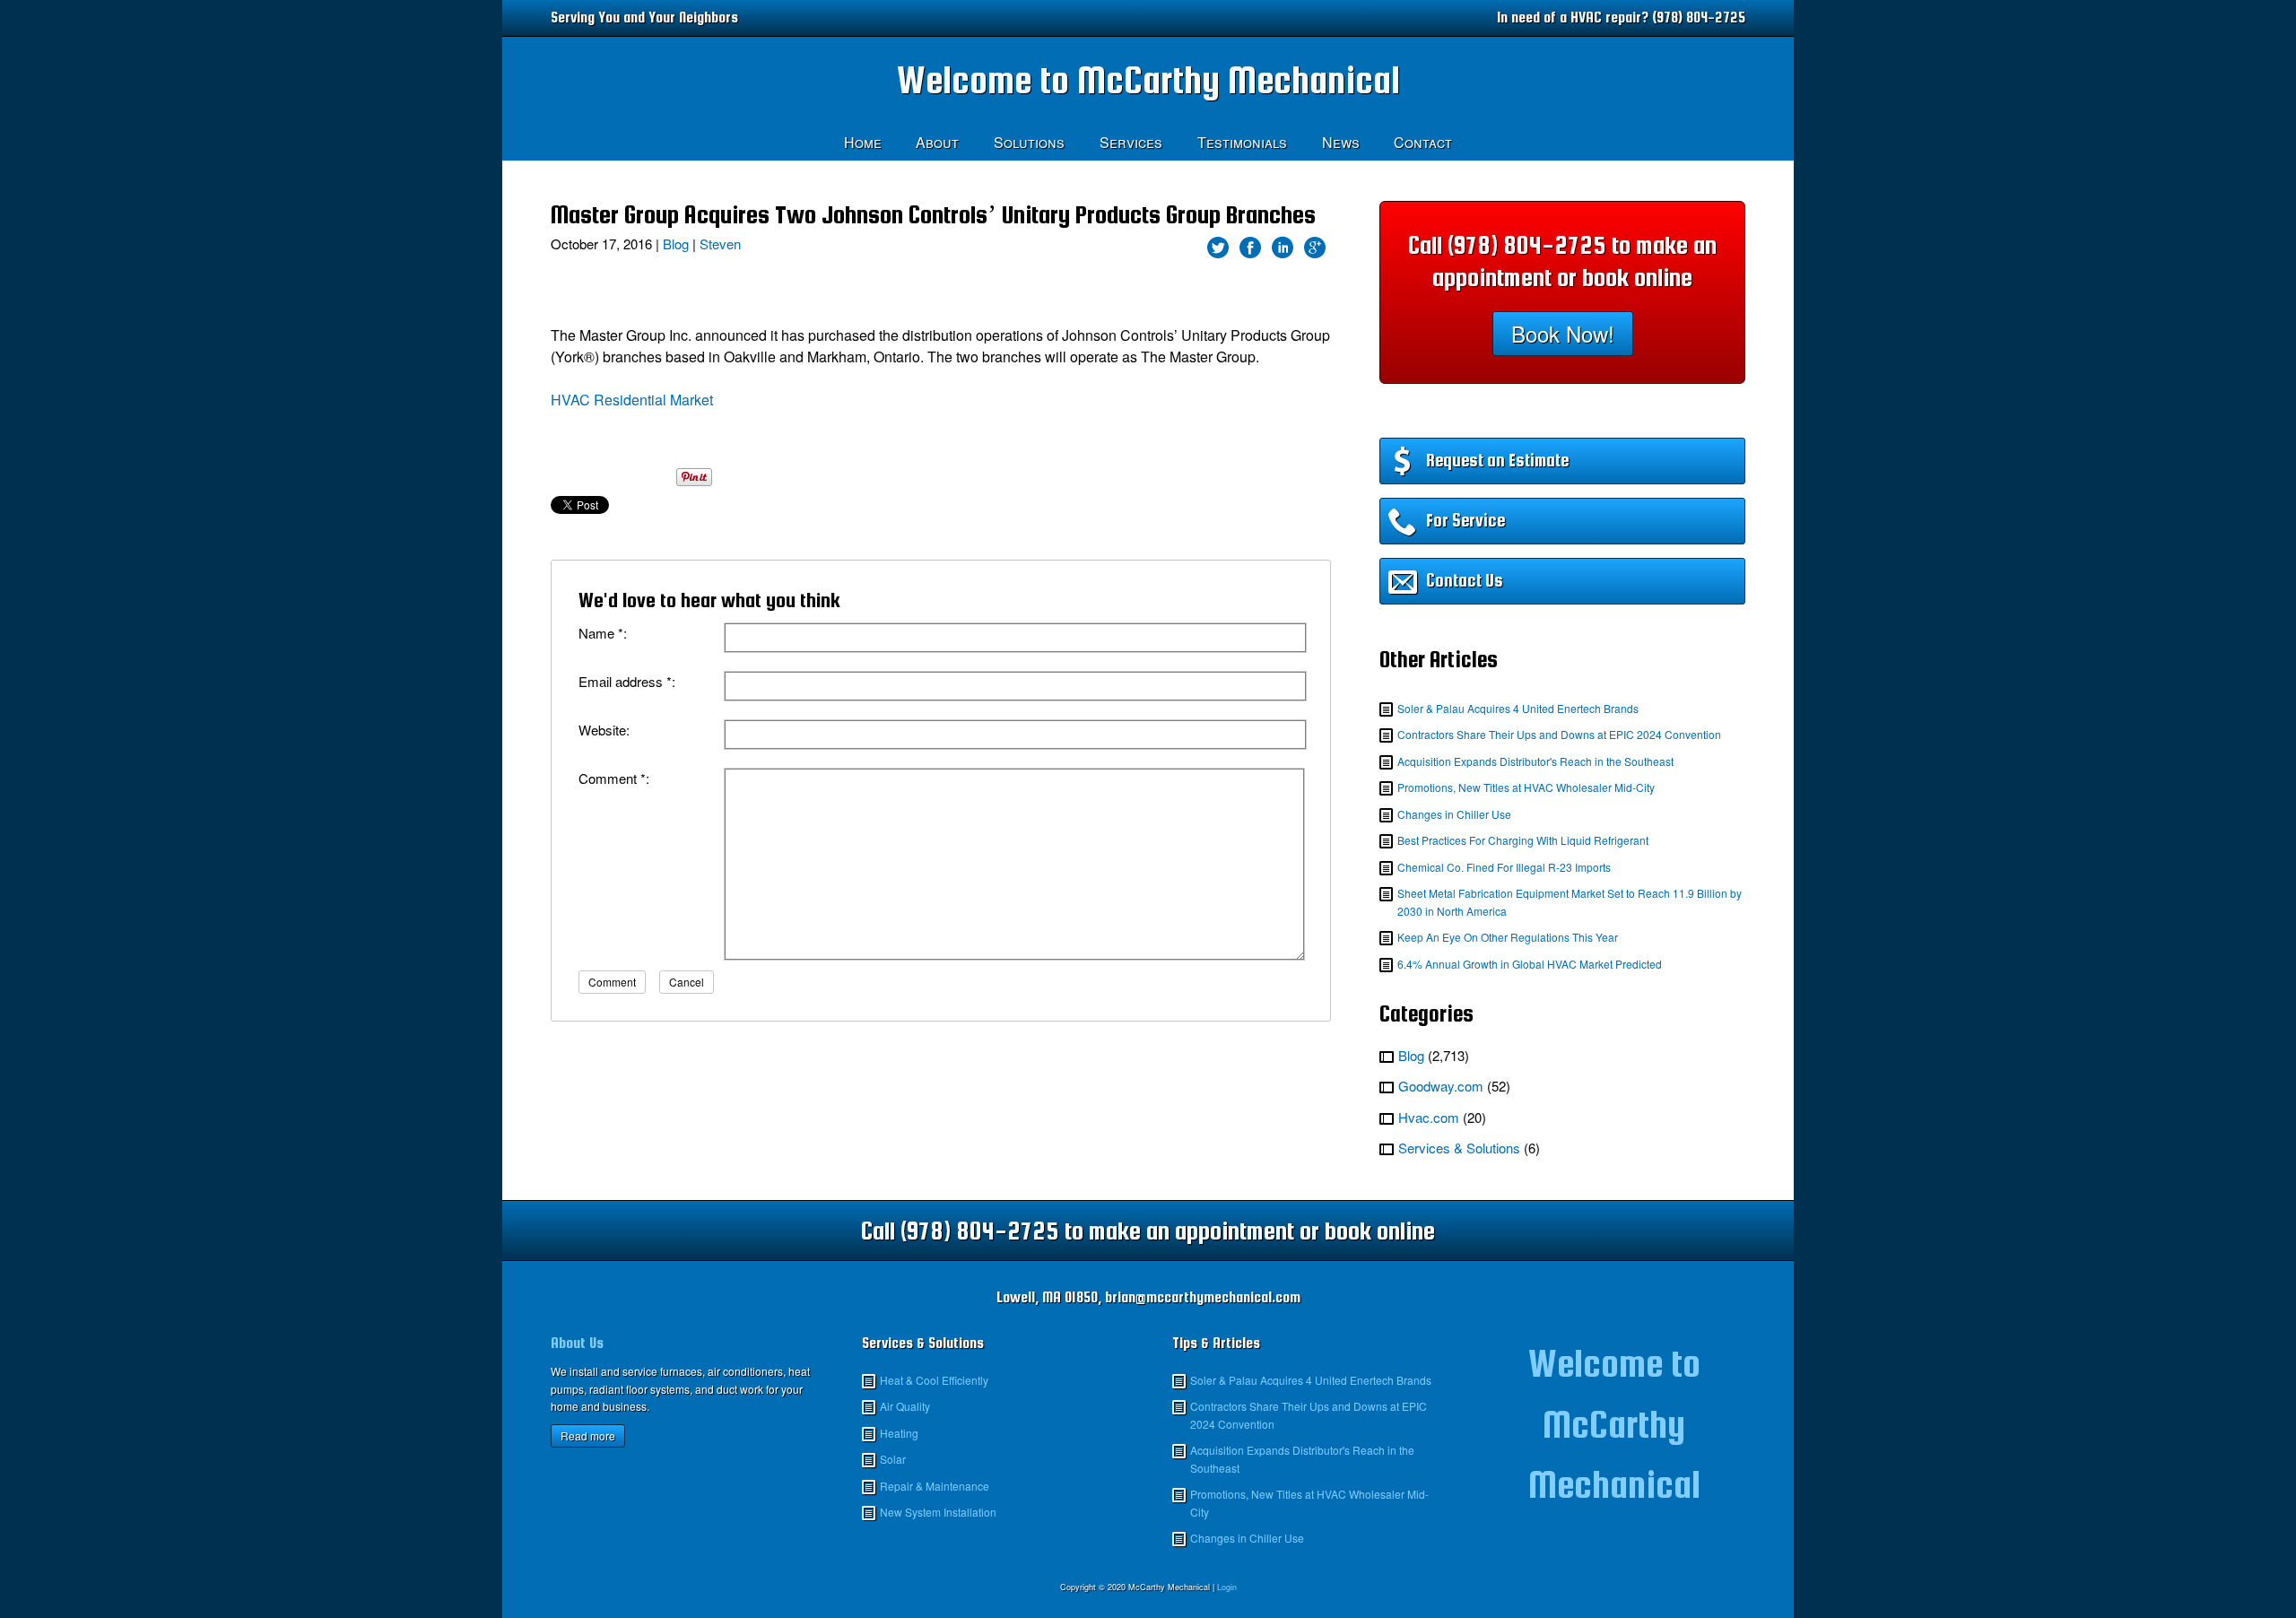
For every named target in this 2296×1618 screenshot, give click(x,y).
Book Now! (1563, 333)
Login (1227, 1587)
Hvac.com (1429, 1117)
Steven (720, 244)
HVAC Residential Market (632, 400)
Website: (604, 730)
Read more (588, 1435)
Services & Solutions (1459, 1148)
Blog (676, 244)
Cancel (687, 982)
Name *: (603, 633)
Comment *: (614, 778)
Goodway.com (1441, 1086)
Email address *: (627, 681)
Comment (612, 982)
